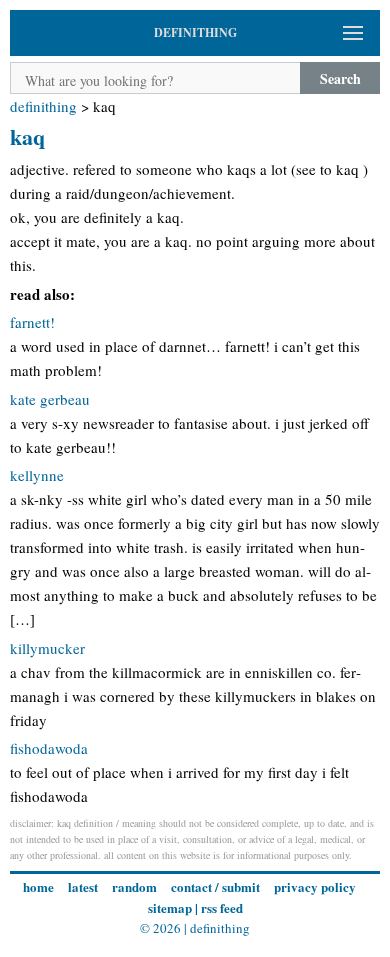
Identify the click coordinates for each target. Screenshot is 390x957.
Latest (83, 886)
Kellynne (37, 475)
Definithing (43, 106)
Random (134, 886)
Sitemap (170, 907)
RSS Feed (222, 907)
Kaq (27, 136)
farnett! (32, 322)
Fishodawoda (49, 748)
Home (38, 886)
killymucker (47, 648)
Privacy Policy (315, 886)
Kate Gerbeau (50, 399)
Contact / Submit (215, 886)
